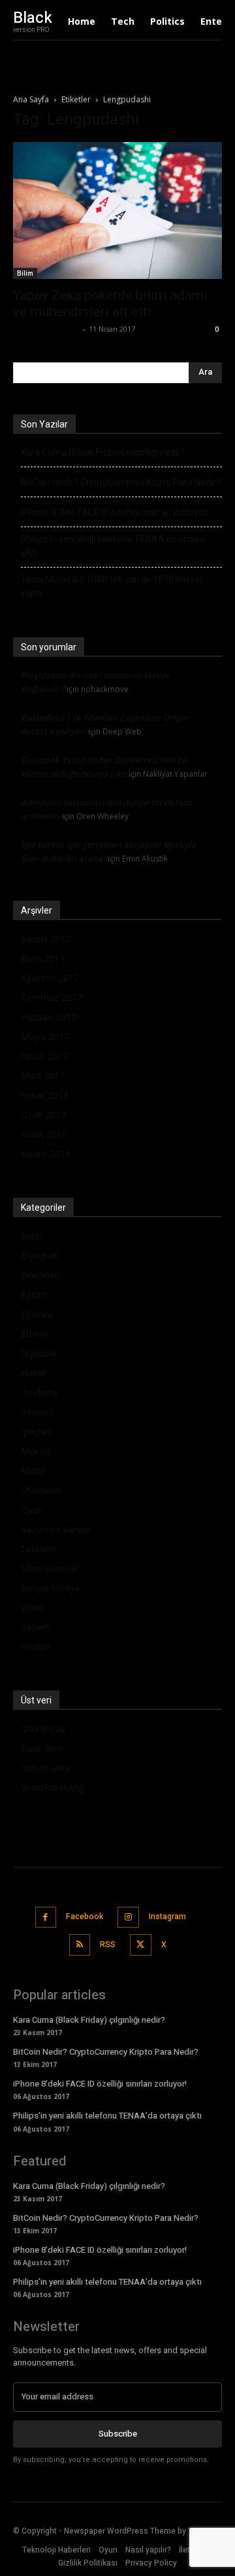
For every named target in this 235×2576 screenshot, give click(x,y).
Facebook (85, 1917)
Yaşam (35, 1627)
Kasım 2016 (46, 1154)
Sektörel (38, 1549)
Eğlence (37, 1314)
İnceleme (40, 1392)
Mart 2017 (43, 1076)
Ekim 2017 (43, 958)
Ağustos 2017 (50, 978)
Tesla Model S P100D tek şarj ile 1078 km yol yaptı (112, 586)
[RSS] (80, 1945)
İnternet (38, 1412)
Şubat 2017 (45, 1095)
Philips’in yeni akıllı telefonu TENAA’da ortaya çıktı (113, 546)
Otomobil (41, 1490)
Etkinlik (35, 1334)
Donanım (40, 1275)
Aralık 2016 (44, 1134)
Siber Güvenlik (50, 1568)
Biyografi (40, 1255)
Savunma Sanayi (55, 1529)
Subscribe (118, 2434)
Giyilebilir (39, 1353)
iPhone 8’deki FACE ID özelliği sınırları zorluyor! (115, 512)
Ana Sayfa (31, 99)
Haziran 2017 (49, 1017)
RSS (108, 1945)
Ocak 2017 (43, 1115)
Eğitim (34, 1295)
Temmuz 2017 (52, 997)
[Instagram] (128, 1918)
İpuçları (36, 1431)
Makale (36, 1451)
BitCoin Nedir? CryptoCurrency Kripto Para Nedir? (121, 482)
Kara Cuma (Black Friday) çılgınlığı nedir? (103, 452)
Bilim (25, 273)
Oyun (32, 1510)
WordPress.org (52, 1787)
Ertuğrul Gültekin (46, 329)
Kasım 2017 (46, 939)
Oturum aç (43, 1729)
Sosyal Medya (50, 1588)
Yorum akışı (45, 1768)
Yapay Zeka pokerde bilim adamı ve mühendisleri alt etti (110, 303)
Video (33, 1607)
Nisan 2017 (45, 1056)
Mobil (33, 1470)
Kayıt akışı (42, 1748)
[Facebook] (46, 1918)
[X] (141, 1945)
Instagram (167, 1917)
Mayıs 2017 (45, 1036)
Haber (34, 1373)
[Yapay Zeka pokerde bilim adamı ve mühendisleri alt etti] (117, 210)
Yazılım (36, 1646)
